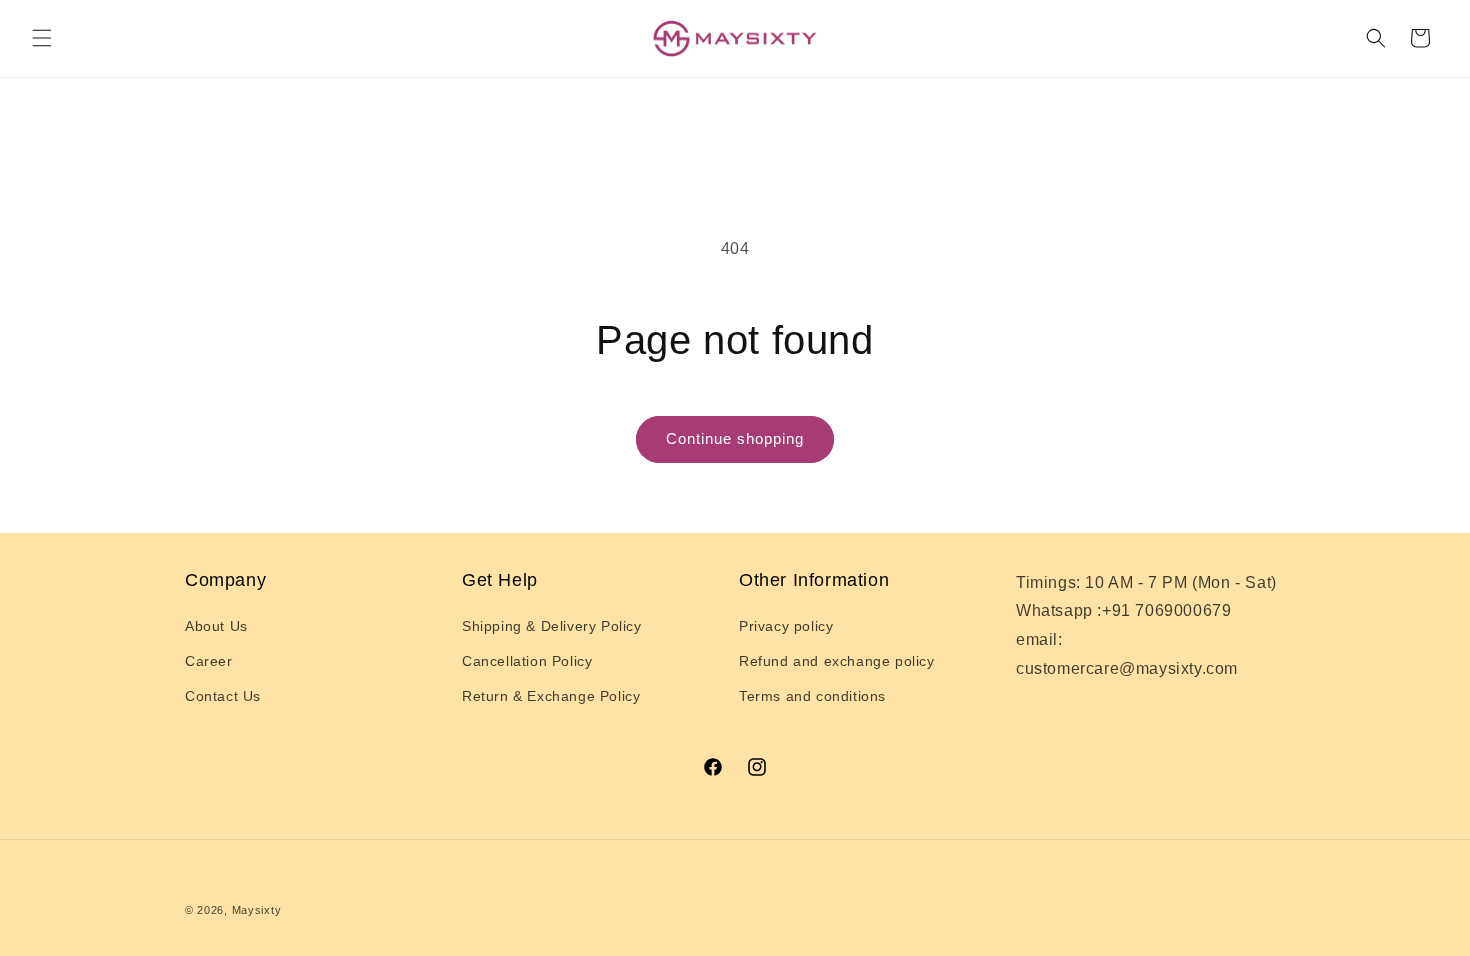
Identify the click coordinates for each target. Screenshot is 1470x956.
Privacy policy (786, 626)
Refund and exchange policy (837, 661)
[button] (42, 38)
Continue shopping (735, 438)
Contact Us (223, 696)
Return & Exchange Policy (551, 696)
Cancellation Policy (527, 661)
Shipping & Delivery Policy (552, 626)
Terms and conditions (812, 696)
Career (209, 661)
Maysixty (257, 910)
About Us (216, 626)
